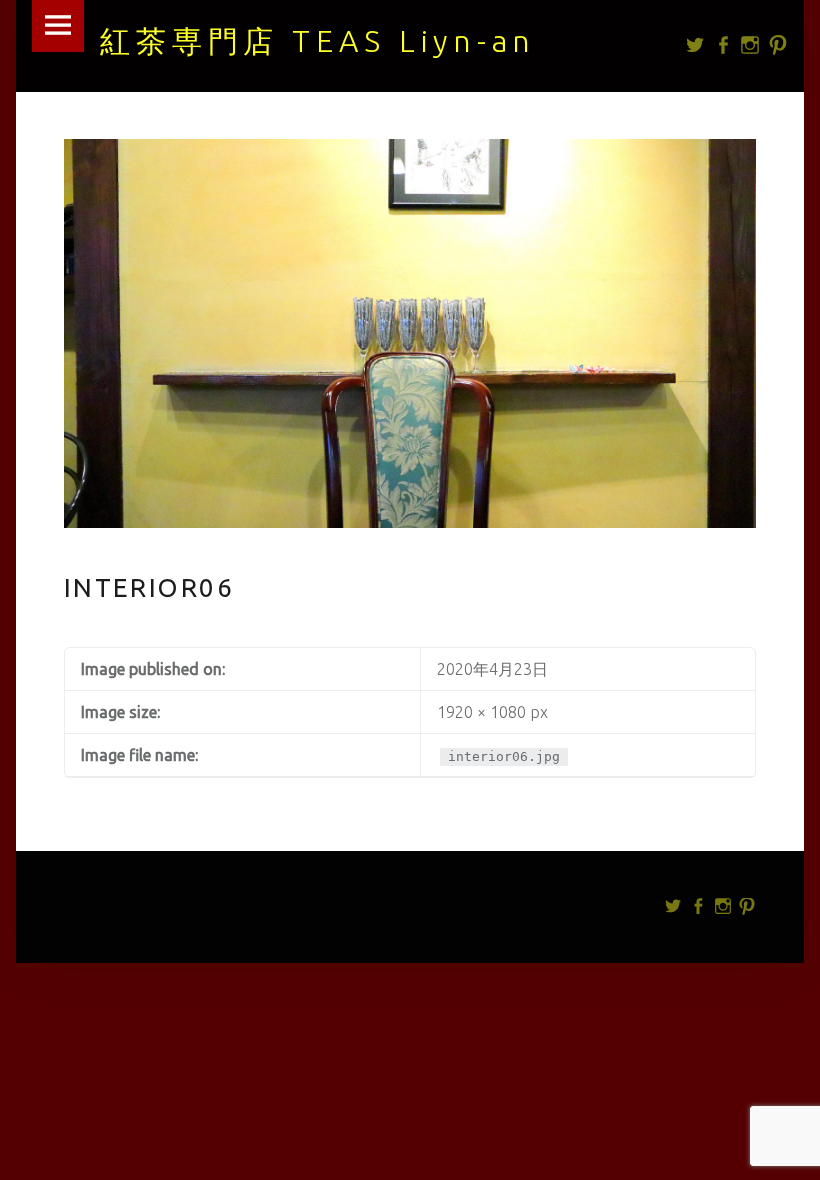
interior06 (149, 587)
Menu (58, 26)
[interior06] (410, 151)
